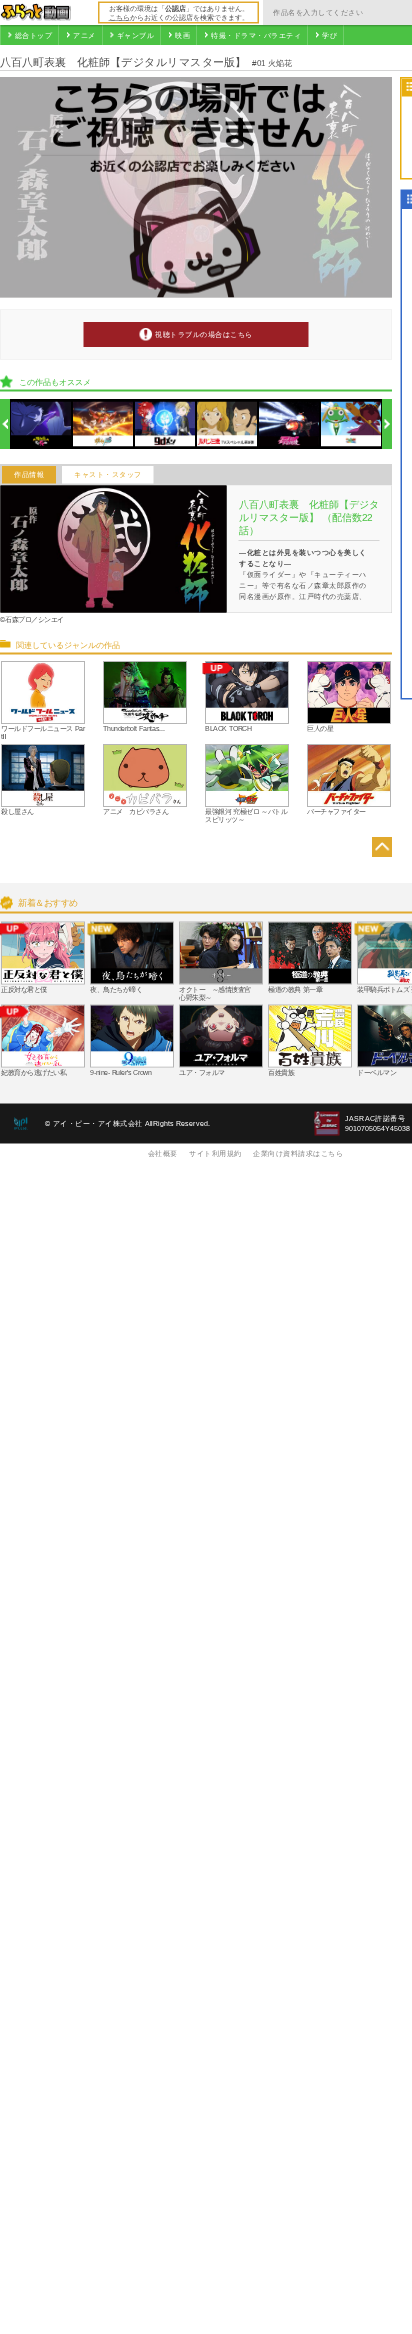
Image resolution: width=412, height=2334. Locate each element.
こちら (119, 17)
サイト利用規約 (215, 1153)
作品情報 (29, 475)
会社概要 (163, 1153)
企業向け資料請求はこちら (298, 1153)
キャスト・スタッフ (108, 475)
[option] (41, 424)
